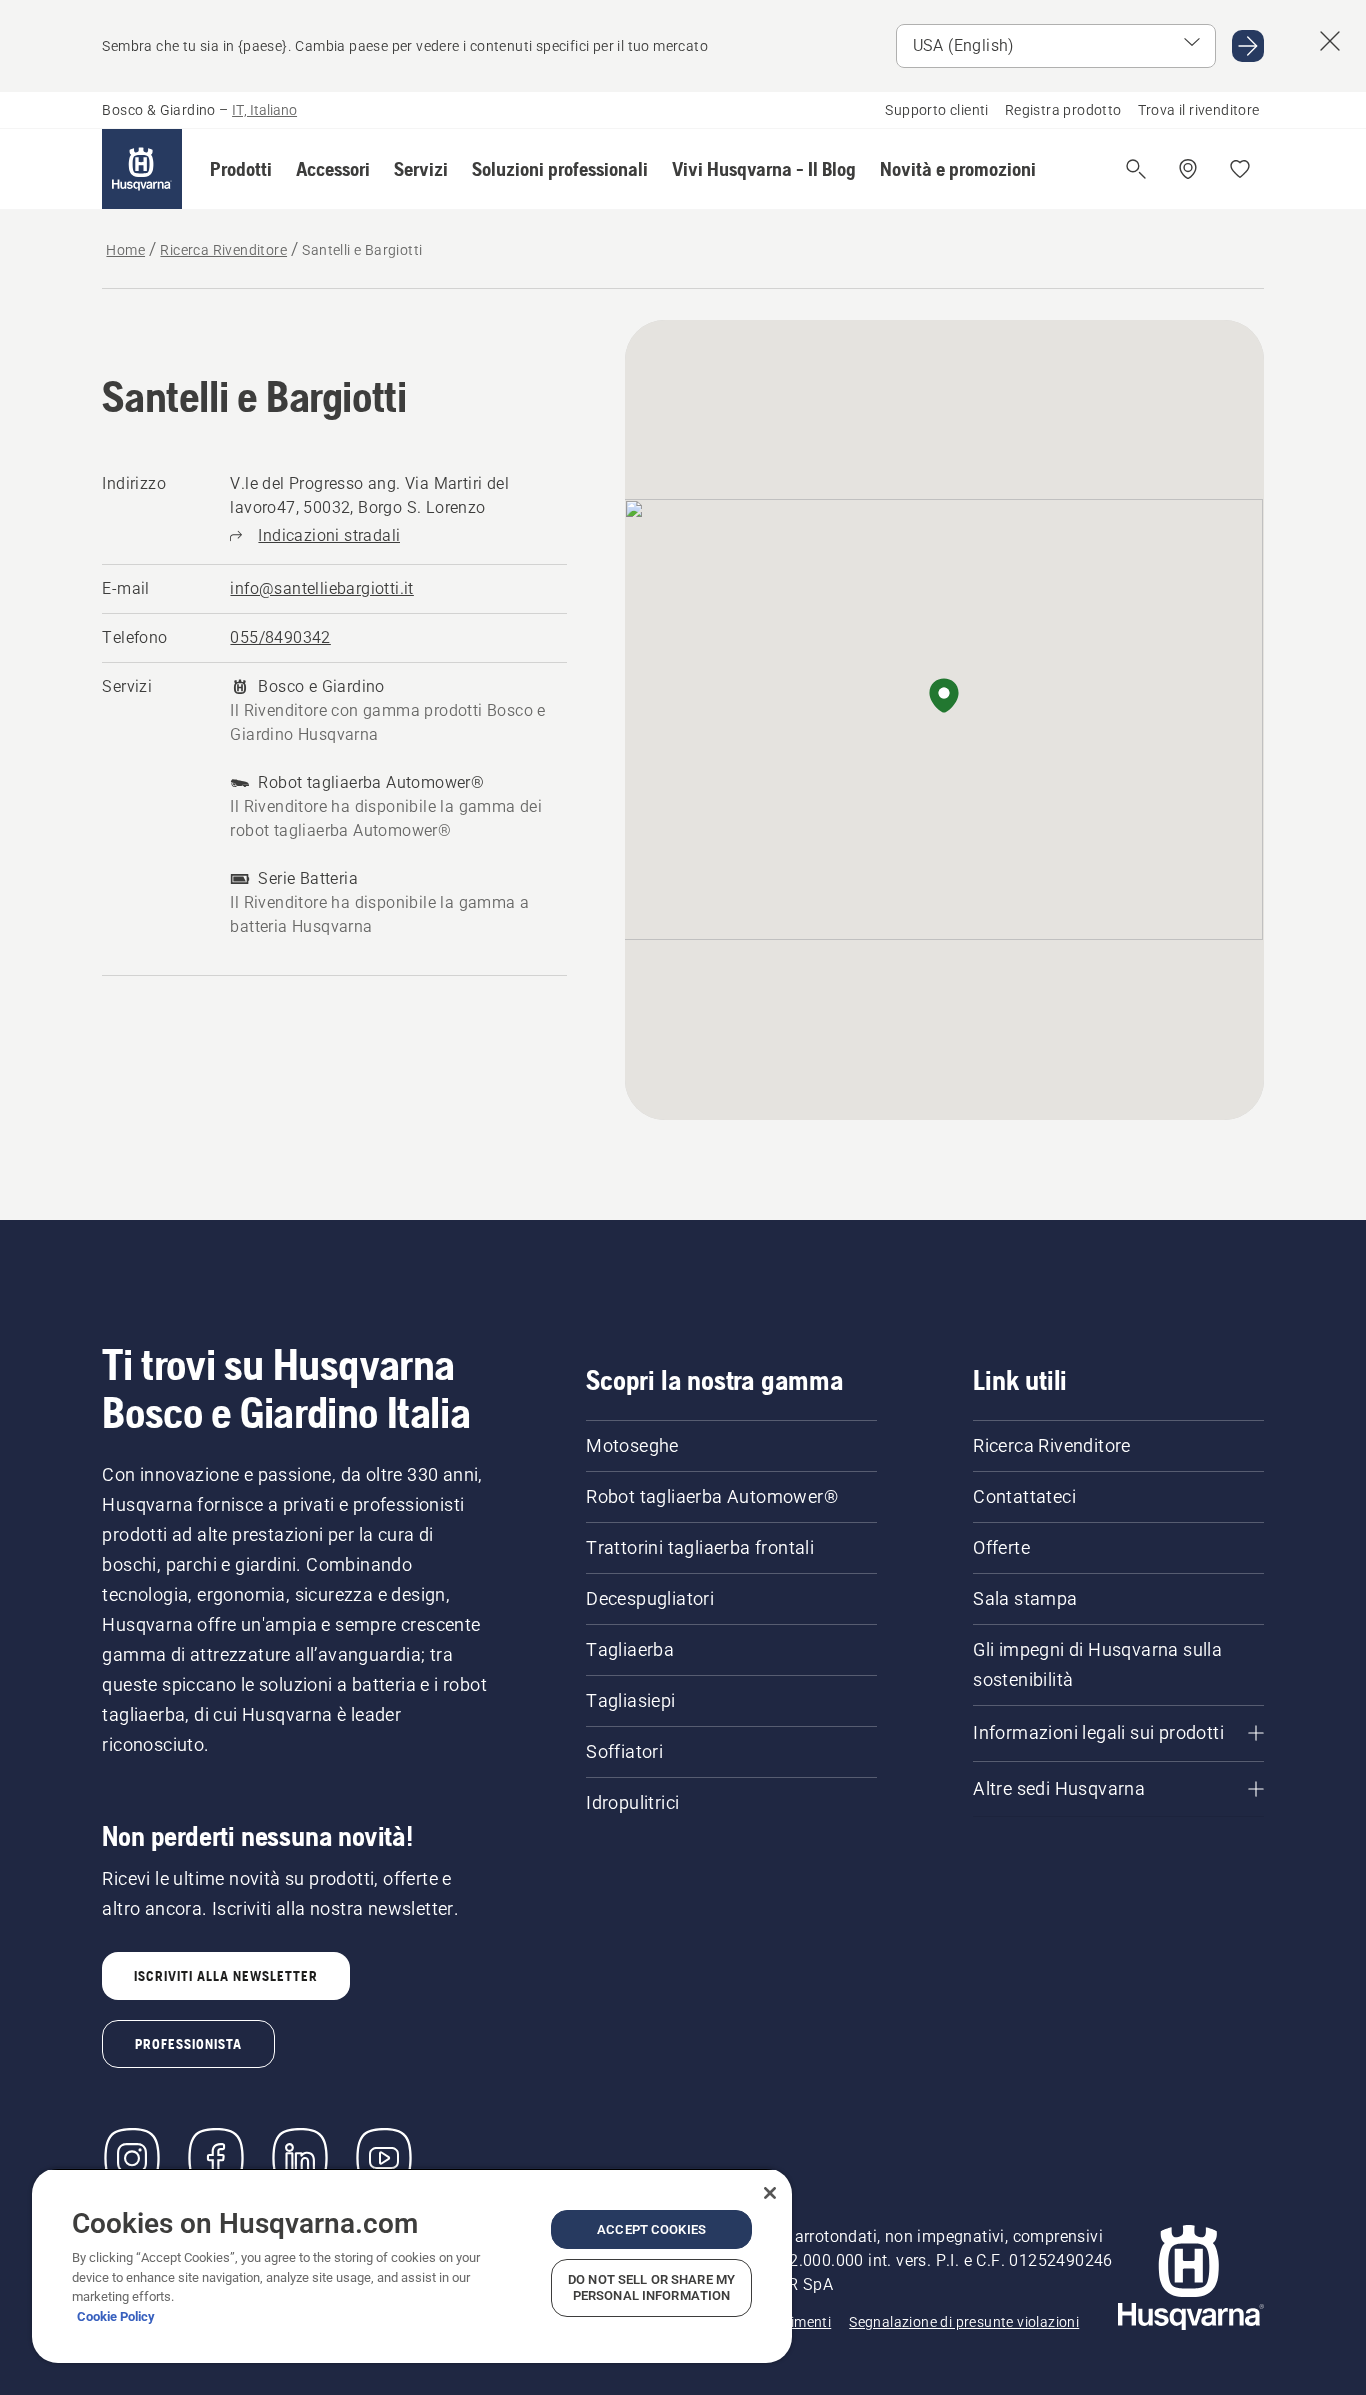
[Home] (142, 169)
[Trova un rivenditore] (1188, 169)
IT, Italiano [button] (264, 110)
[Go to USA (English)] (1248, 46)
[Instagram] (132, 2158)
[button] (241, 169)
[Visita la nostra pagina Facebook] (216, 2158)
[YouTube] (384, 2158)
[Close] (770, 2193)
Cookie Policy (116, 2316)
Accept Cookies (651, 2229)
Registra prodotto (1063, 110)
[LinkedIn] (300, 2158)
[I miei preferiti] (1240, 169)
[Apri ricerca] (1136, 169)
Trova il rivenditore (1199, 110)
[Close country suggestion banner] (1330, 41)
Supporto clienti (936, 110)
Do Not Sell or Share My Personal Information (651, 2287)
